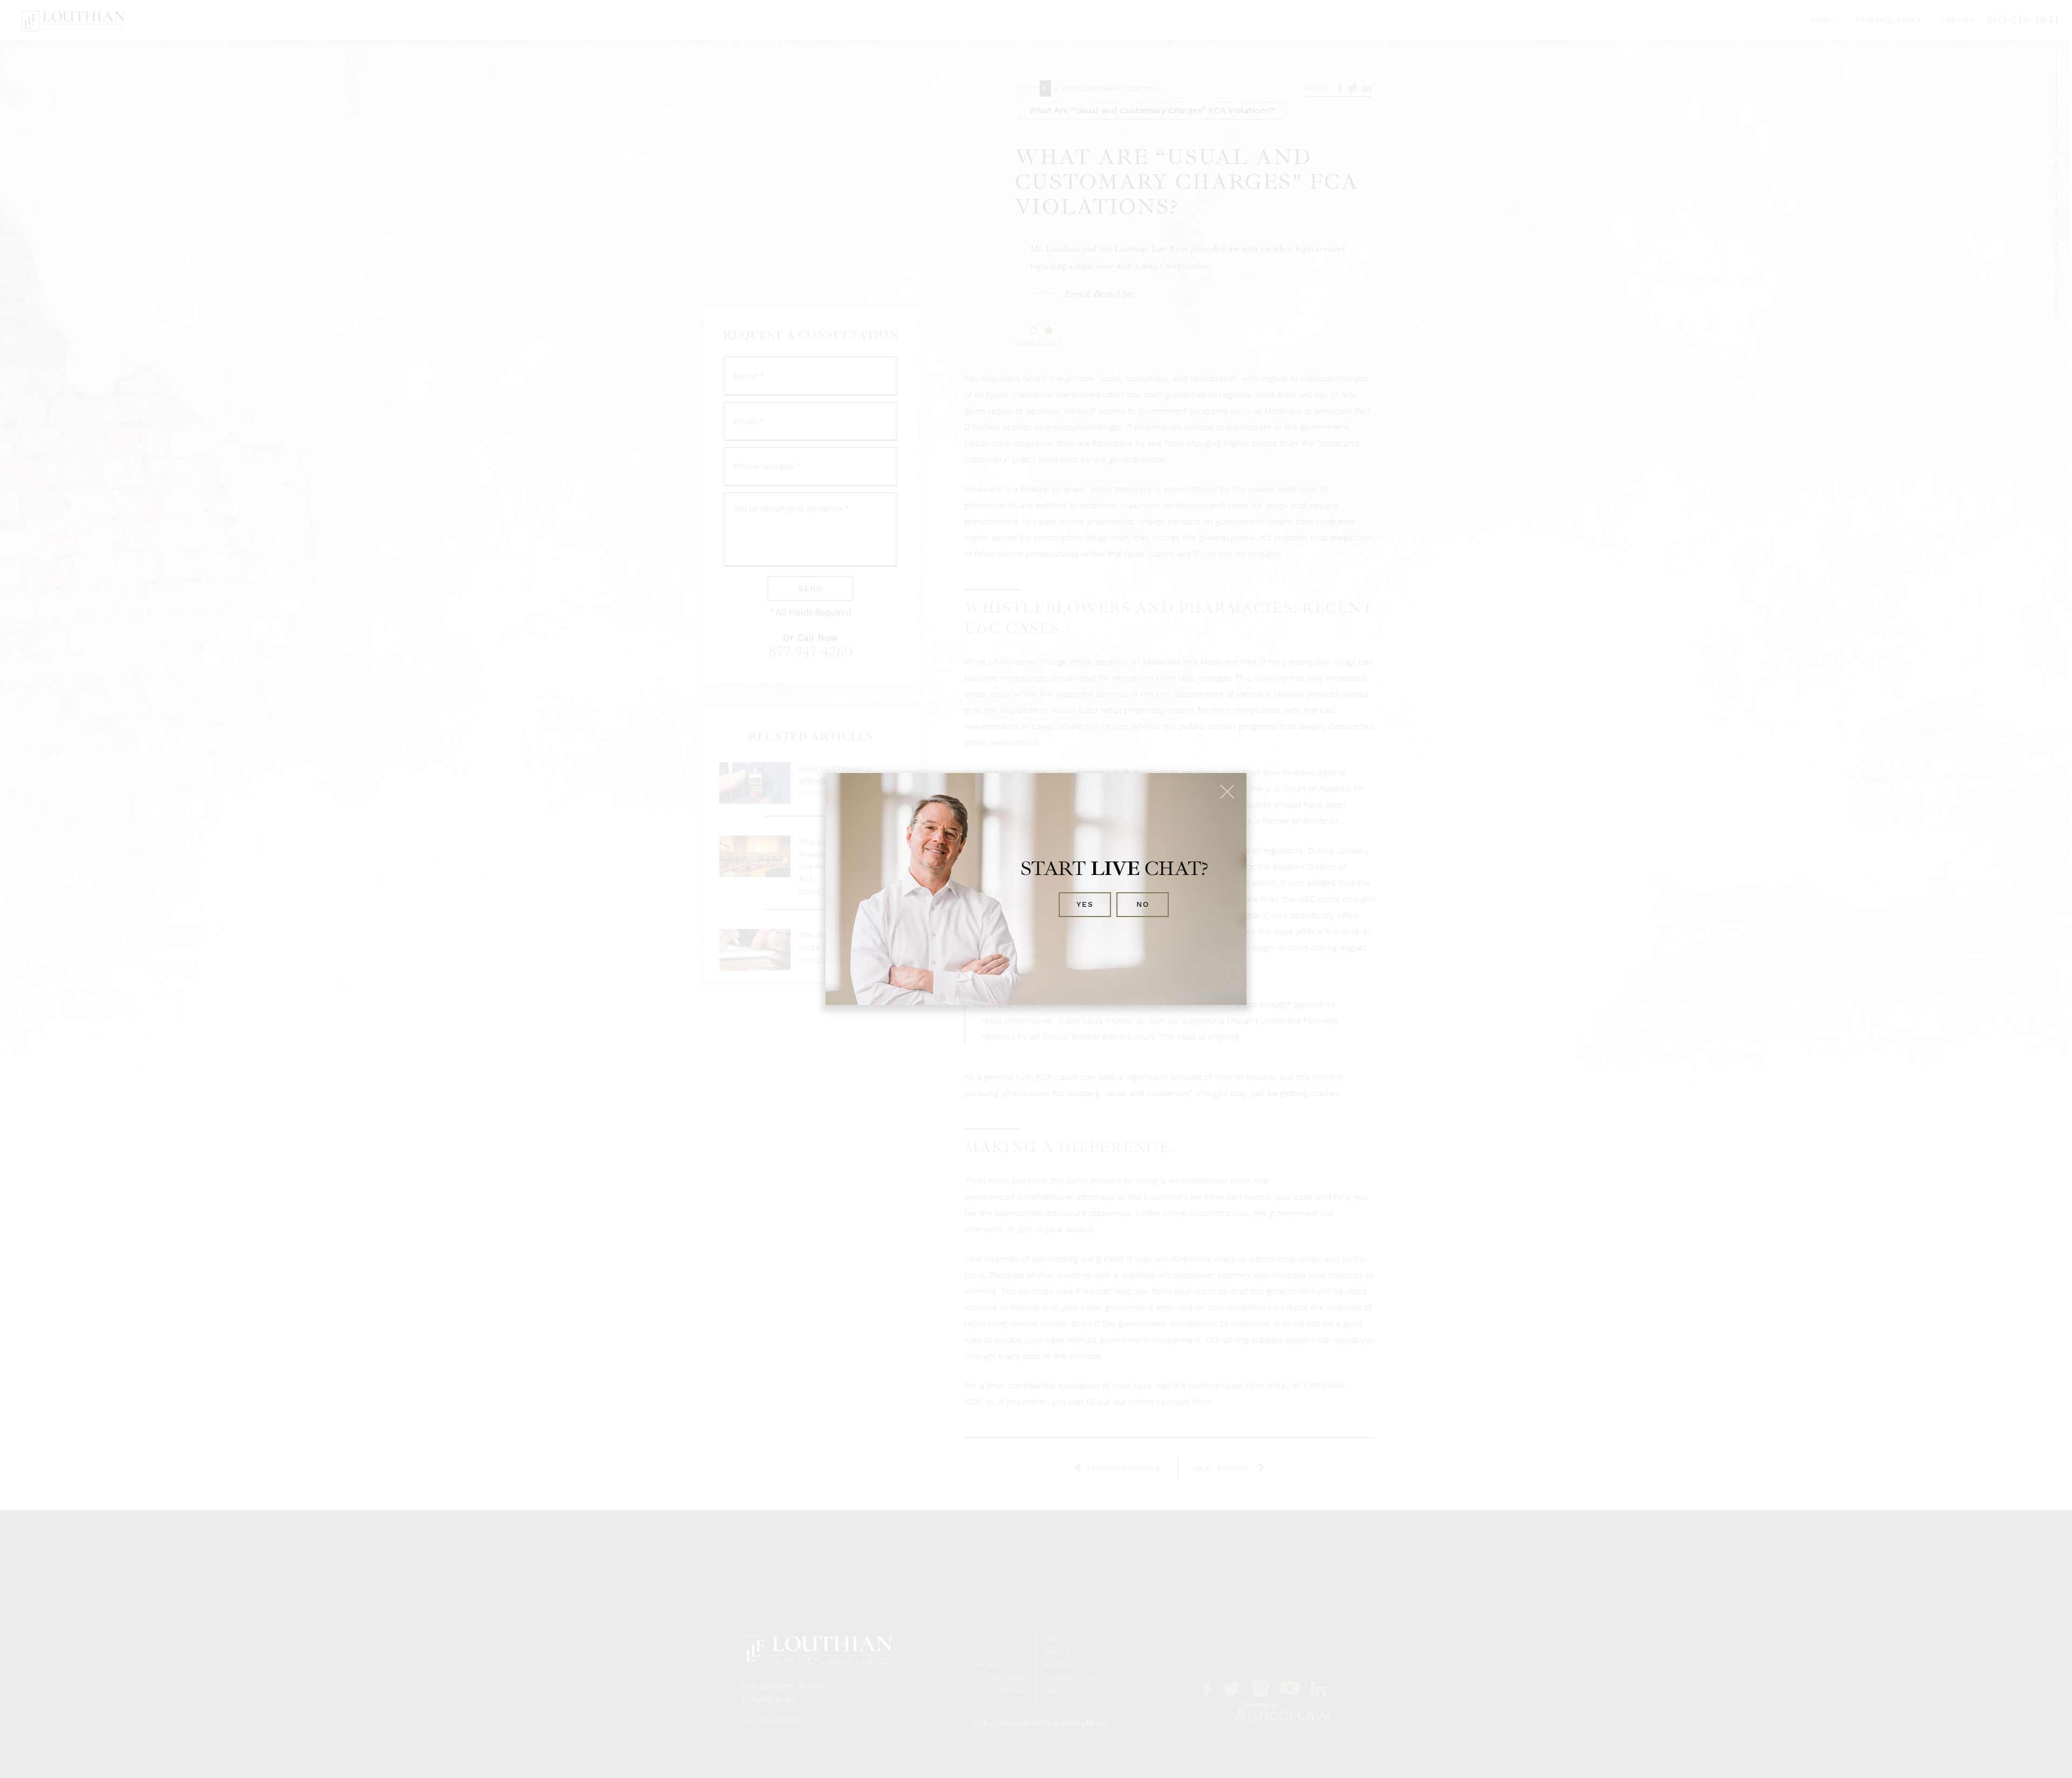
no (1143, 904)
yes (1085, 904)
